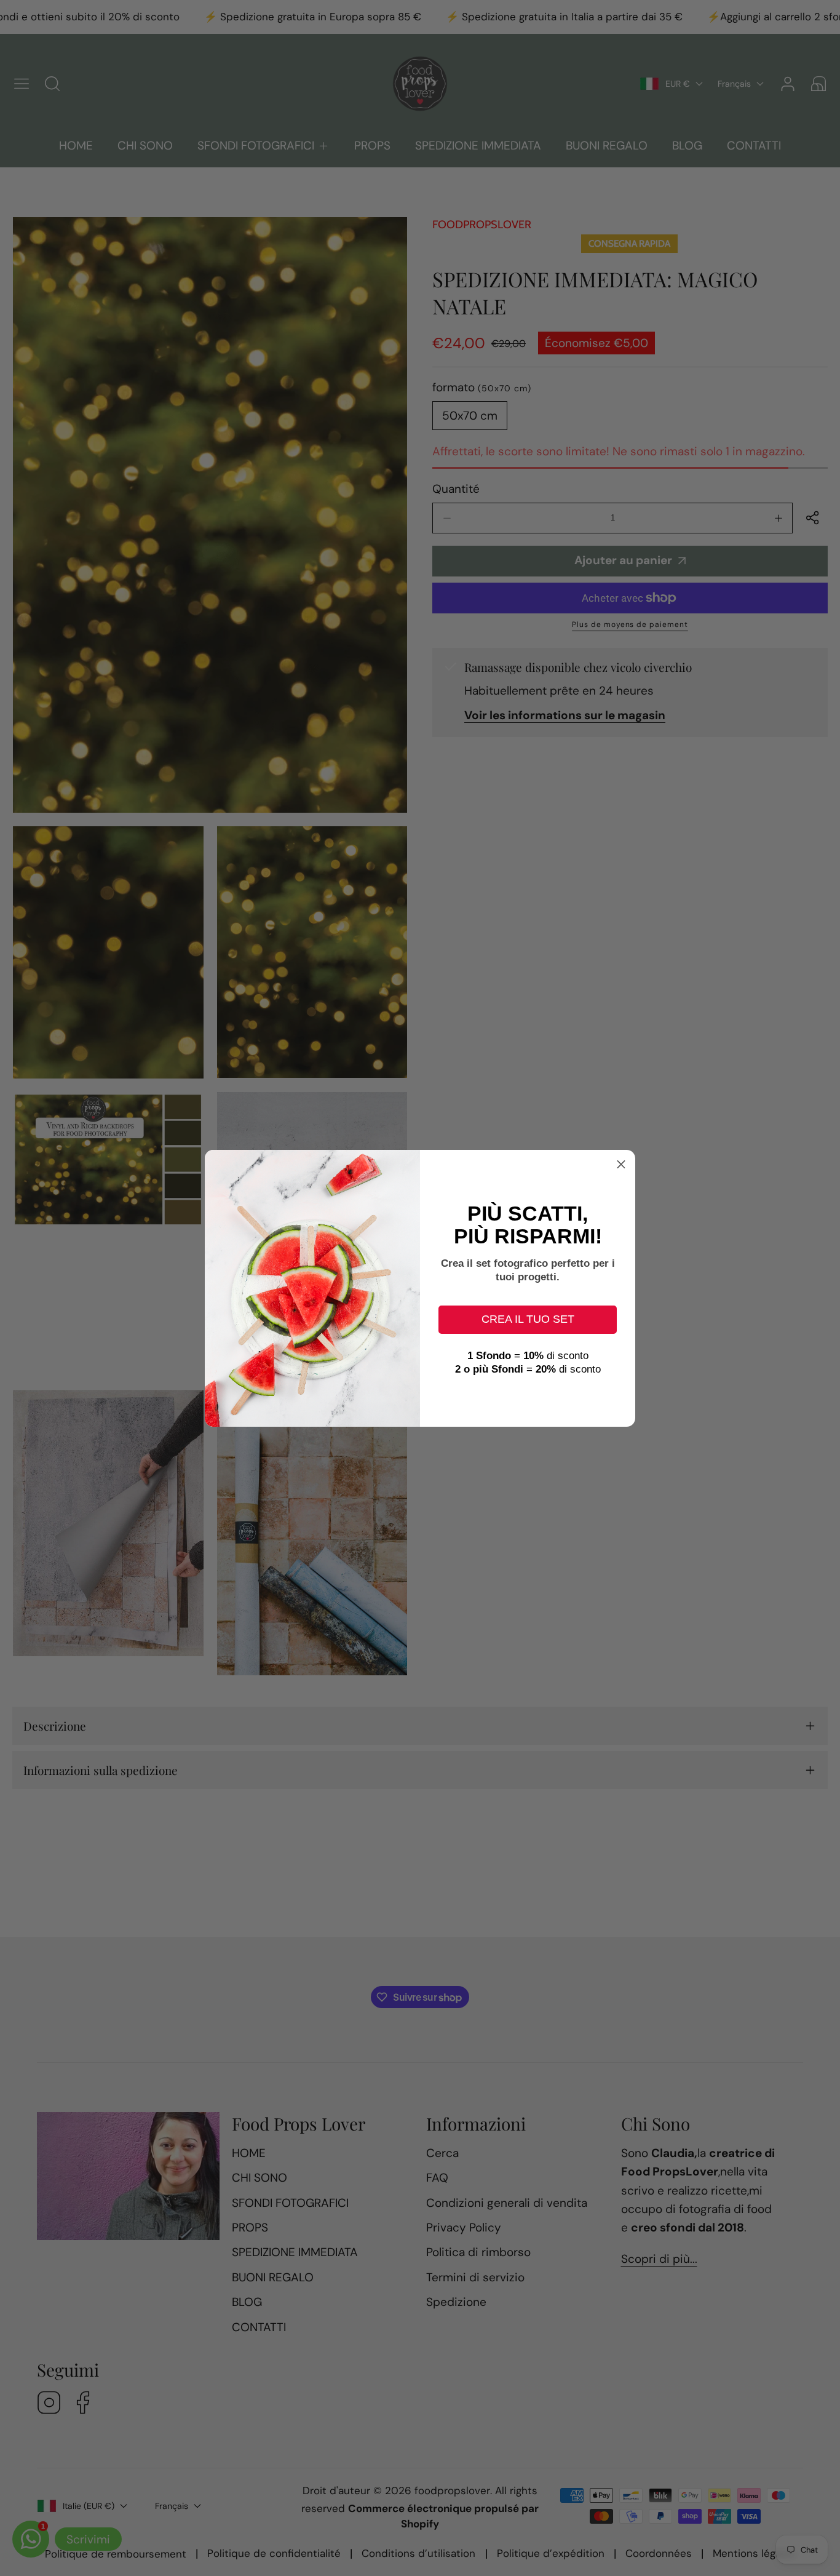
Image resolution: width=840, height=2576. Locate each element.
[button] (621, 1164)
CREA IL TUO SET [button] (528, 1319)
